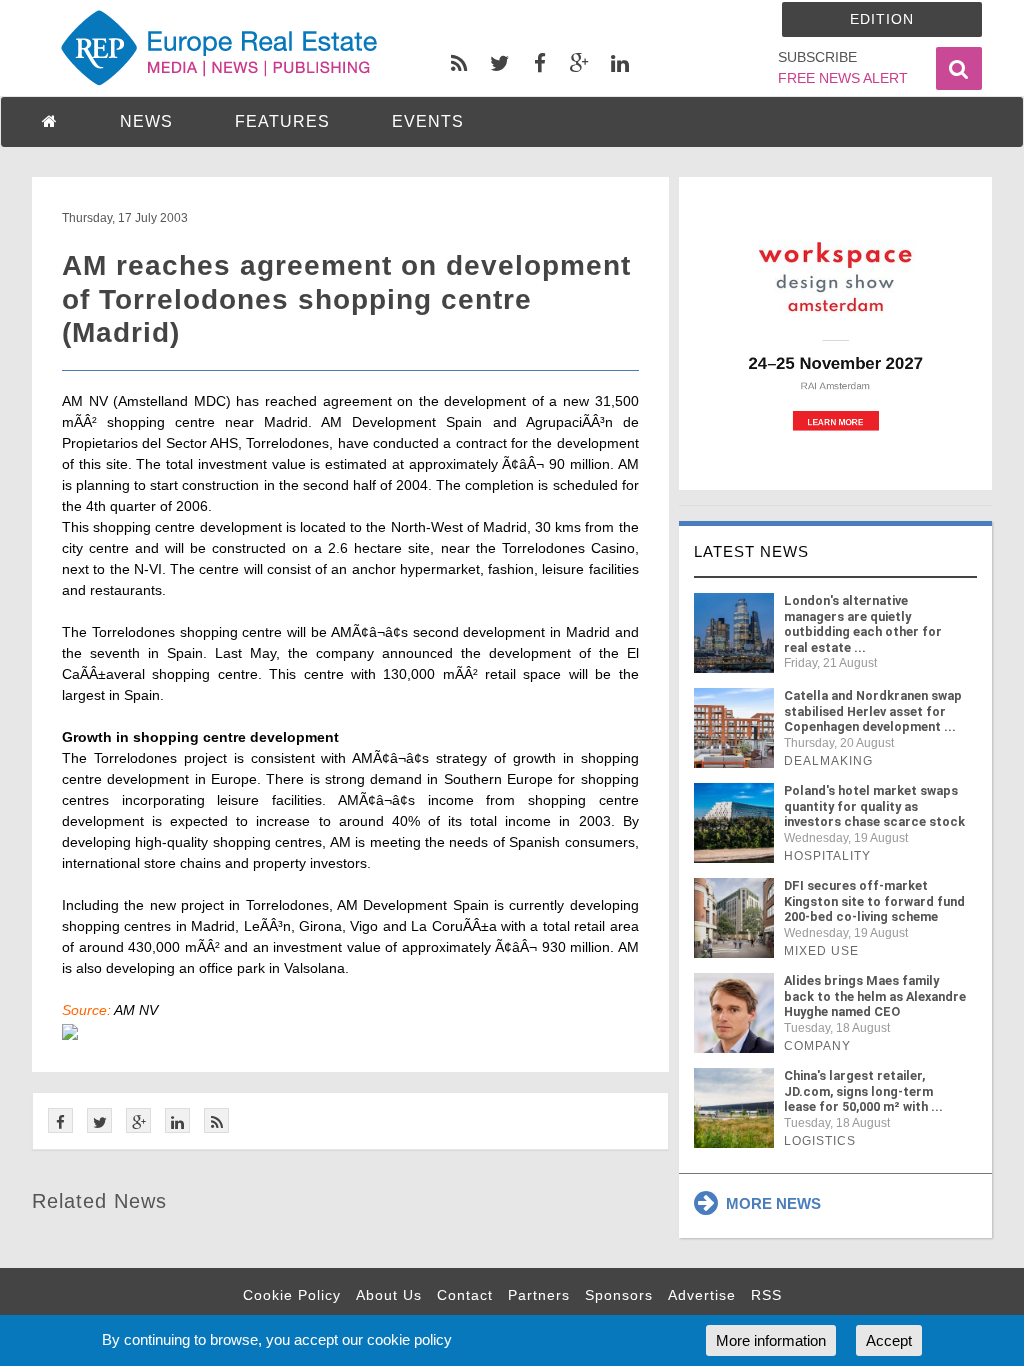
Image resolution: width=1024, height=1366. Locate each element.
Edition (882, 19)
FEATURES (282, 121)
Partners (539, 1295)
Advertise (702, 1295)
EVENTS (428, 121)
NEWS (146, 121)
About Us (389, 1295)
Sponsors (619, 1295)
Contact (465, 1295)
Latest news (751, 551)
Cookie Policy (292, 1295)
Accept (889, 1340)
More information (771, 1340)
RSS (766, 1295)
